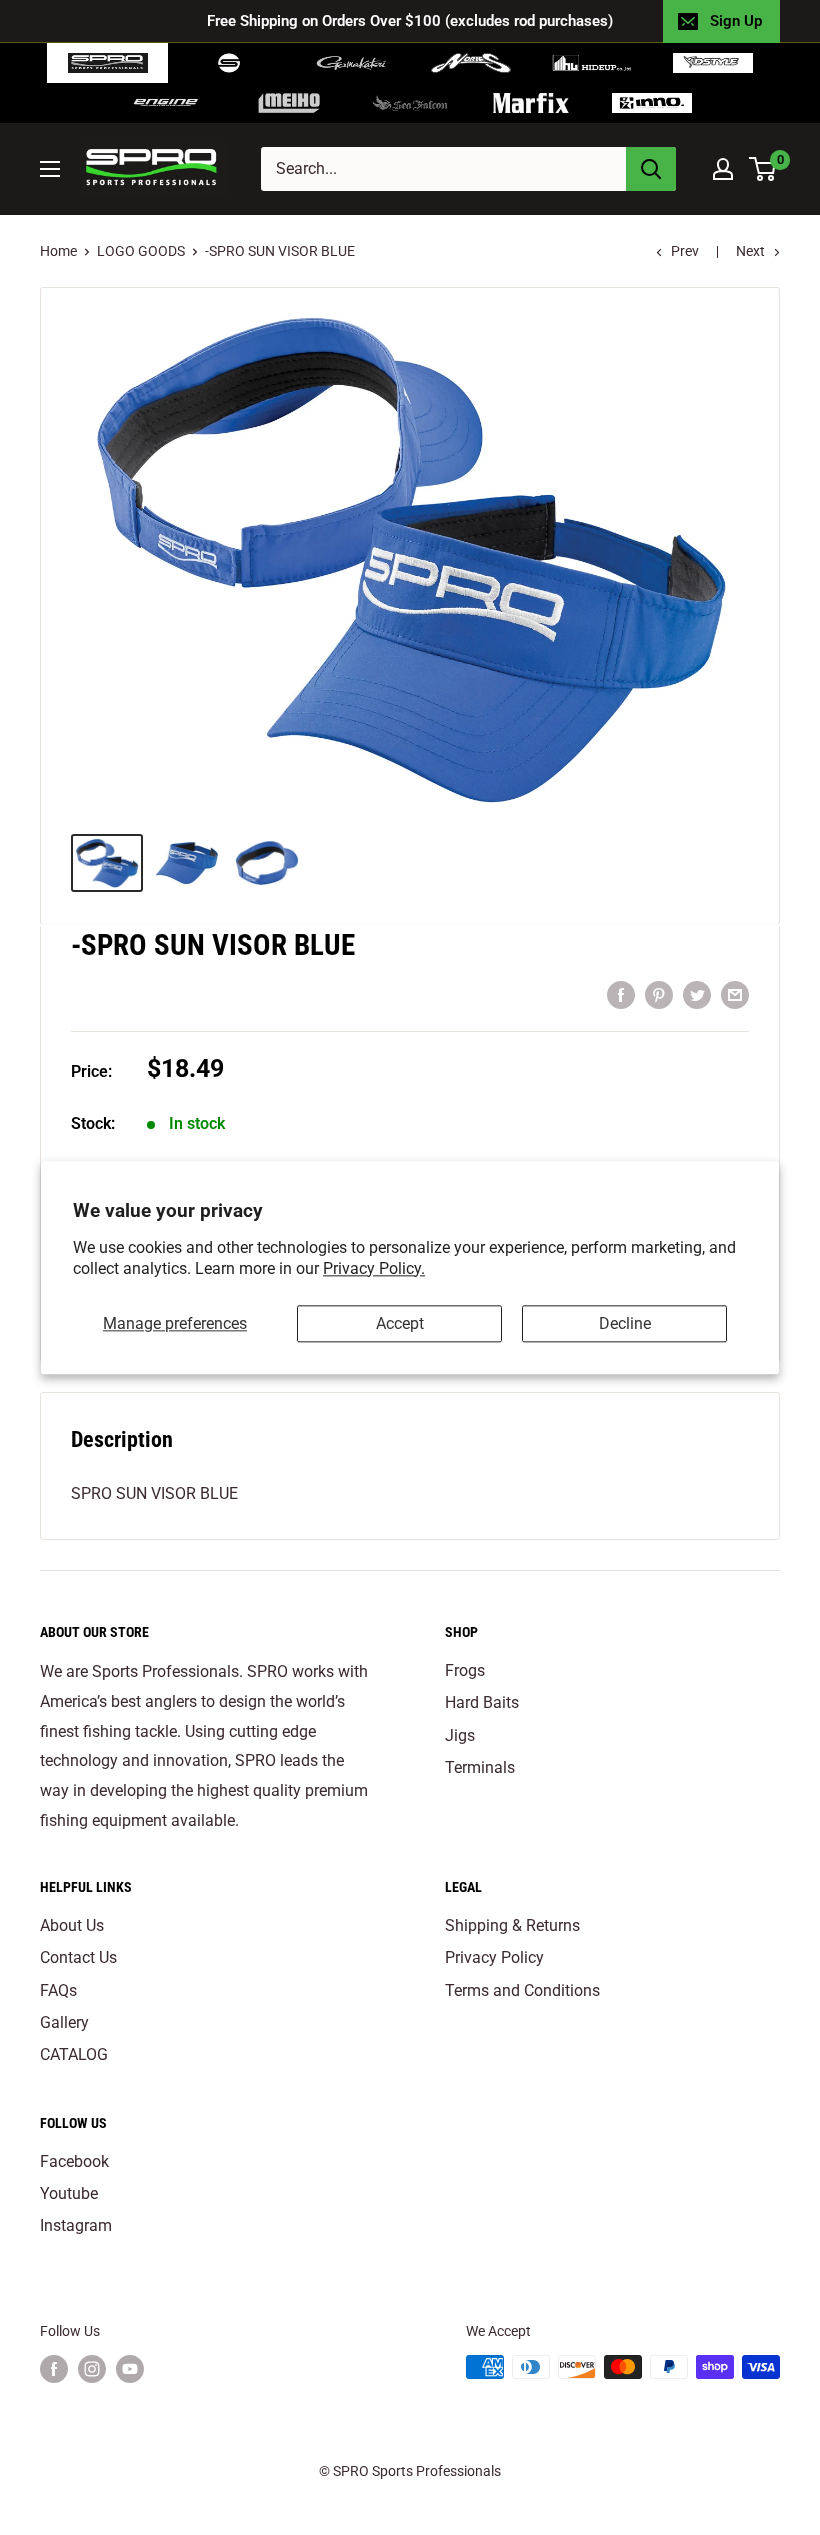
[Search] (651, 169)
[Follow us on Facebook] (54, 2369)
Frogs (465, 1670)
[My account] (723, 169)
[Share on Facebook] (621, 994)
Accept (400, 1323)
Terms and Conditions (522, 1990)
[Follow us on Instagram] (92, 2369)
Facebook (74, 2161)
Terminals (480, 1767)
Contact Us (78, 1957)
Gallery (64, 2022)
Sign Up (736, 21)
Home (58, 251)
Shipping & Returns (512, 1925)
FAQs (58, 1990)
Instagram (76, 2225)
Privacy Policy (494, 1957)
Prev (685, 251)
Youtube (69, 2193)
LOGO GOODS (141, 251)
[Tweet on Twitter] (697, 994)
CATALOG (74, 2054)
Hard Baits (482, 1702)
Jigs (460, 1735)
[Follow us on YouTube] (130, 2369)
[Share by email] (735, 994)
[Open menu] (50, 169)
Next (750, 251)
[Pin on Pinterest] (659, 994)
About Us (72, 1925)
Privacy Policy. (374, 1268)
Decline (625, 1323)
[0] (763, 169)
